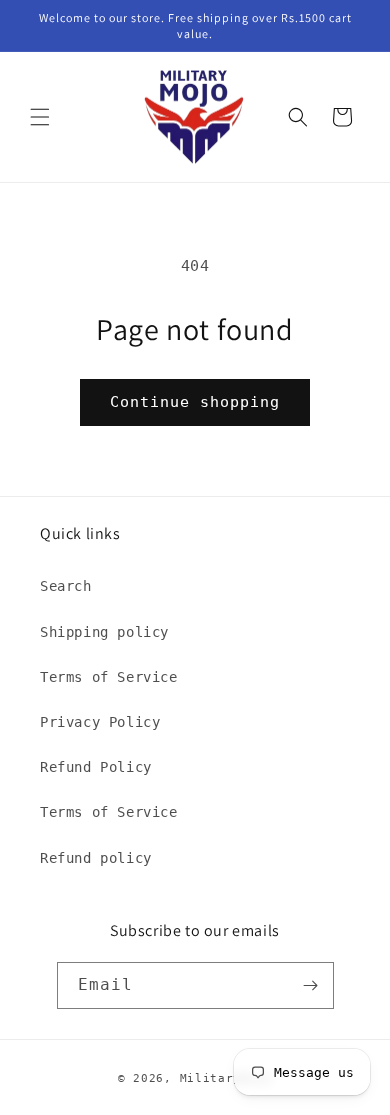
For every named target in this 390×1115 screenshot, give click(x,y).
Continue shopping (195, 402)
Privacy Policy (100, 722)
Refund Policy (96, 767)
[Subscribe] (311, 985)
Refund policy (96, 858)
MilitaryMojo (226, 1078)
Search (66, 586)
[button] (40, 117)
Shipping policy (104, 632)
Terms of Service (109, 677)
